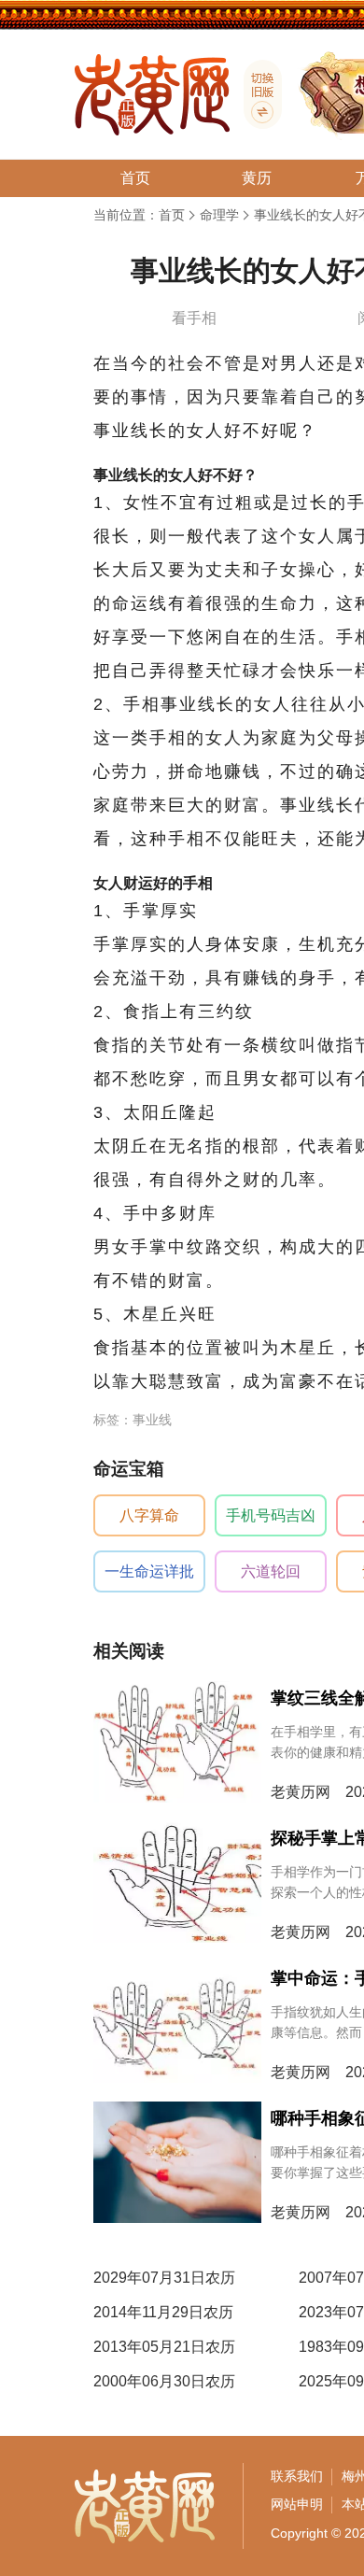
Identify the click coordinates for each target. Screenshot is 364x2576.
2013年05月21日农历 (164, 2347)
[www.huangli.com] (256, 94)
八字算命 (149, 1515)
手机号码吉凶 (271, 1515)
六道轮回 (271, 1571)
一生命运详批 (149, 1571)
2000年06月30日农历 (164, 2381)
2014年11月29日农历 (163, 2312)
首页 (172, 215)
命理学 (219, 215)
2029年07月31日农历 (164, 2278)
